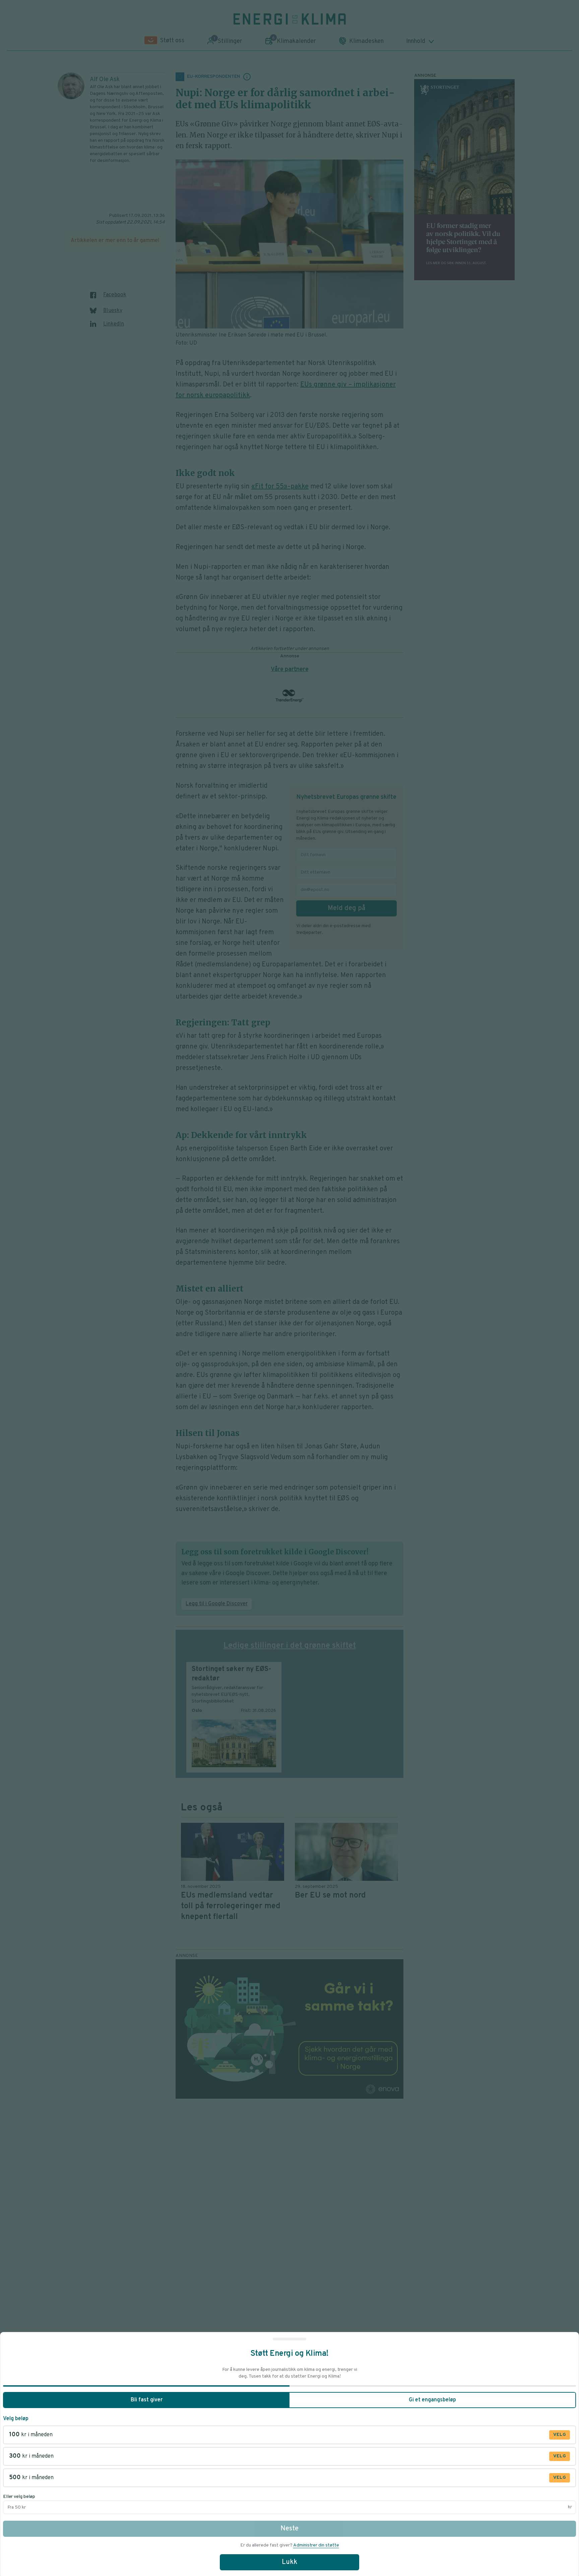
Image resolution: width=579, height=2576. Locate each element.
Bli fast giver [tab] (147, 2400)
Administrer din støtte (316, 2545)
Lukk (289, 2562)
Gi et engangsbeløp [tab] (432, 2400)
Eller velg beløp (19, 2497)
